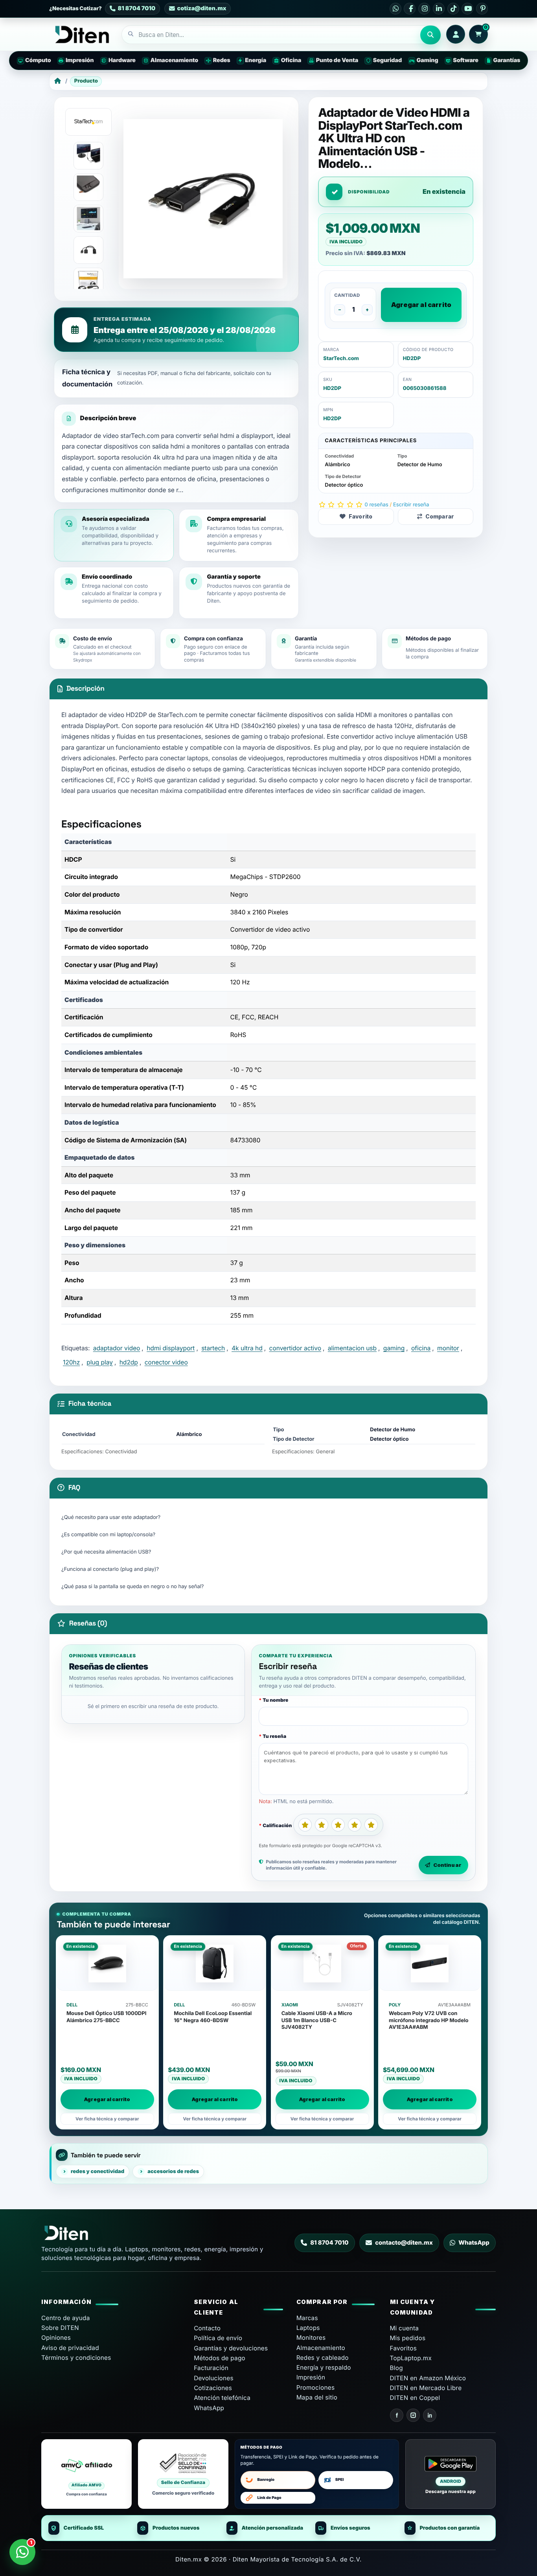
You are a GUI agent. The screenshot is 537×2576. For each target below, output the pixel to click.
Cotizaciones (213, 2388)
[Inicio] (58, 81)
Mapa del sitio (317, 2397)
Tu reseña (274, 1736)
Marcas (307, 2318)
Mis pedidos (408, 2338)
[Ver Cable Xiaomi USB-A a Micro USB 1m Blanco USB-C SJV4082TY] (322, 1964)
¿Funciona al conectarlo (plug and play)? (110, 1569)
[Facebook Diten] (397, 2415)
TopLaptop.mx (411, 2358)
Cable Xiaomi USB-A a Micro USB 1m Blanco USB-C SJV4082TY (317, 2020)
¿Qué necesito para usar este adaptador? (111, 1517)
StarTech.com (341, 359)
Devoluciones (214, 2378)
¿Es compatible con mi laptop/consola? (108, 1535)
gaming (394, 1348)
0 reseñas (377, 505)
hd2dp (129, 1362)
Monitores (311, 2338)
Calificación (277, 1825)
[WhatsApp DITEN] (395, 9)
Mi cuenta (405, 2328)
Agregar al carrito (421, 305)
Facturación (211, 2368)
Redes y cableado (323, 2358)
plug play (100, 1362)
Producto (86, 81)
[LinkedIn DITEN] (439, 9)
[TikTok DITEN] (453, 9)
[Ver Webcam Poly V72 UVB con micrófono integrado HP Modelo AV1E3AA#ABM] (430, 1964)
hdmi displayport (171, 1348)
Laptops (308, 2328)
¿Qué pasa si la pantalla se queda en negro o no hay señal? (133, 1587)
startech (213, 1348)
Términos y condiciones (76, 2358)
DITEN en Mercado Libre (426, 2388)
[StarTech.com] (88, 122)
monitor (448, 1348)
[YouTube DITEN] (467, 9)
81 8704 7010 (329, 2243)
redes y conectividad (97, 2171)
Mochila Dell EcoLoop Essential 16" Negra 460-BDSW (213, 2017)
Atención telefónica (222, 2398)
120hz (71, 1362)
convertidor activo (295, 1348)
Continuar (447, 1865)
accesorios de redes (173, 2171)
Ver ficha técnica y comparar (107, 2119)
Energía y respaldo (324, 2367)
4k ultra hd (247, 1348)
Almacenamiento (321, 2348)
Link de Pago (269, 2498)
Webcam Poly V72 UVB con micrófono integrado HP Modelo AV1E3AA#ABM (429, 2020)
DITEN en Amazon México (428, 2378)
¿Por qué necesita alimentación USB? (106, 1552)
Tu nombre (275, 1700)
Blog (396, 2368)
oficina (421, 1348)
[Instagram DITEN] (424, 9)
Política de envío (218, 2338)
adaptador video (117, 1348)
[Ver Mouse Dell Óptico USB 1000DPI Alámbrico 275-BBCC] (107, 1964)
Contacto (207, 2328)
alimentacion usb (352, 1348)
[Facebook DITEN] (410, 9)
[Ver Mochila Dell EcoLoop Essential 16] (215, 1964)
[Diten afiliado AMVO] (86, 2474)
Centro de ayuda (66, 2318)
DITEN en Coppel (415, 2398)
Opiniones (56, 2338)
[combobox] (271, 35)
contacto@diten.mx (404, 2243)
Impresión (311, 2377)
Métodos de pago (220, 2358)
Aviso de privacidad (70, 2348)
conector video (166, 1362)
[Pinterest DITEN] (482, 9)
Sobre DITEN (60, 2328)
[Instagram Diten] (413, 2415)
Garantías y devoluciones (231, 2348)
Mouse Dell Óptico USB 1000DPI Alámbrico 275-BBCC (107, 2017)
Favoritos (404, 2348)
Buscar (430, 35)
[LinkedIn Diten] (430, 2415)
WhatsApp (474, 2243)
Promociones (316, 2388)
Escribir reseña (411, 505)
